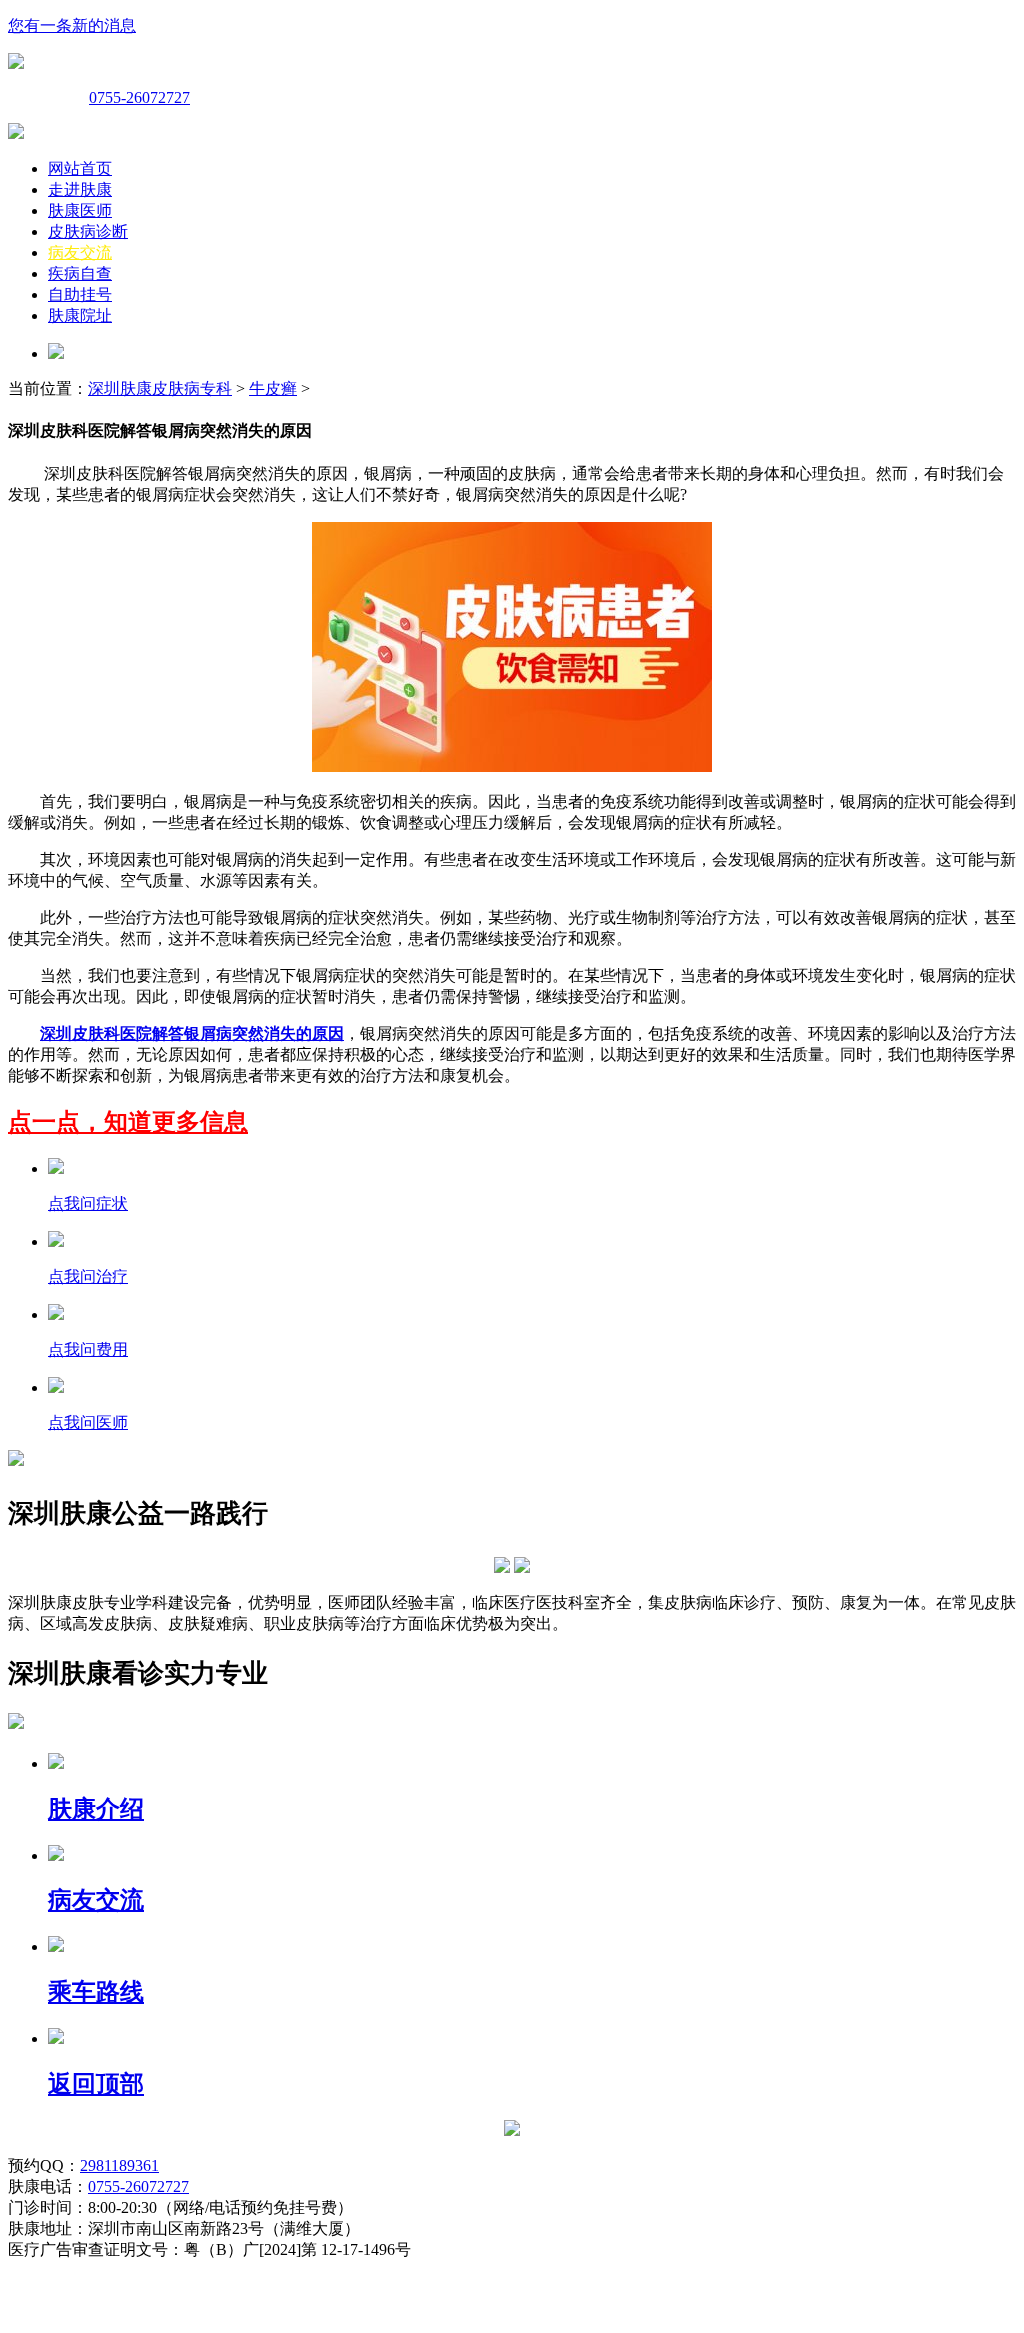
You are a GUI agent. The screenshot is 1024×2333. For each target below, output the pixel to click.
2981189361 (119, 2165)
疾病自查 (80, 273)
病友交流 (80, 252)
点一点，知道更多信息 (128, 1122)
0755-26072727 (139, 97)
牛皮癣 (273, 388)
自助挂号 (80, 294)
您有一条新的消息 (72, 25)
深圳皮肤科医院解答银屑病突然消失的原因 (192, 1033)
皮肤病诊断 (88, 231)
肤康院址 (80, 315)
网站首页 (80, 168)
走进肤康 (80, 189)
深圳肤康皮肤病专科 (160, 388)
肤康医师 (80, 210)
